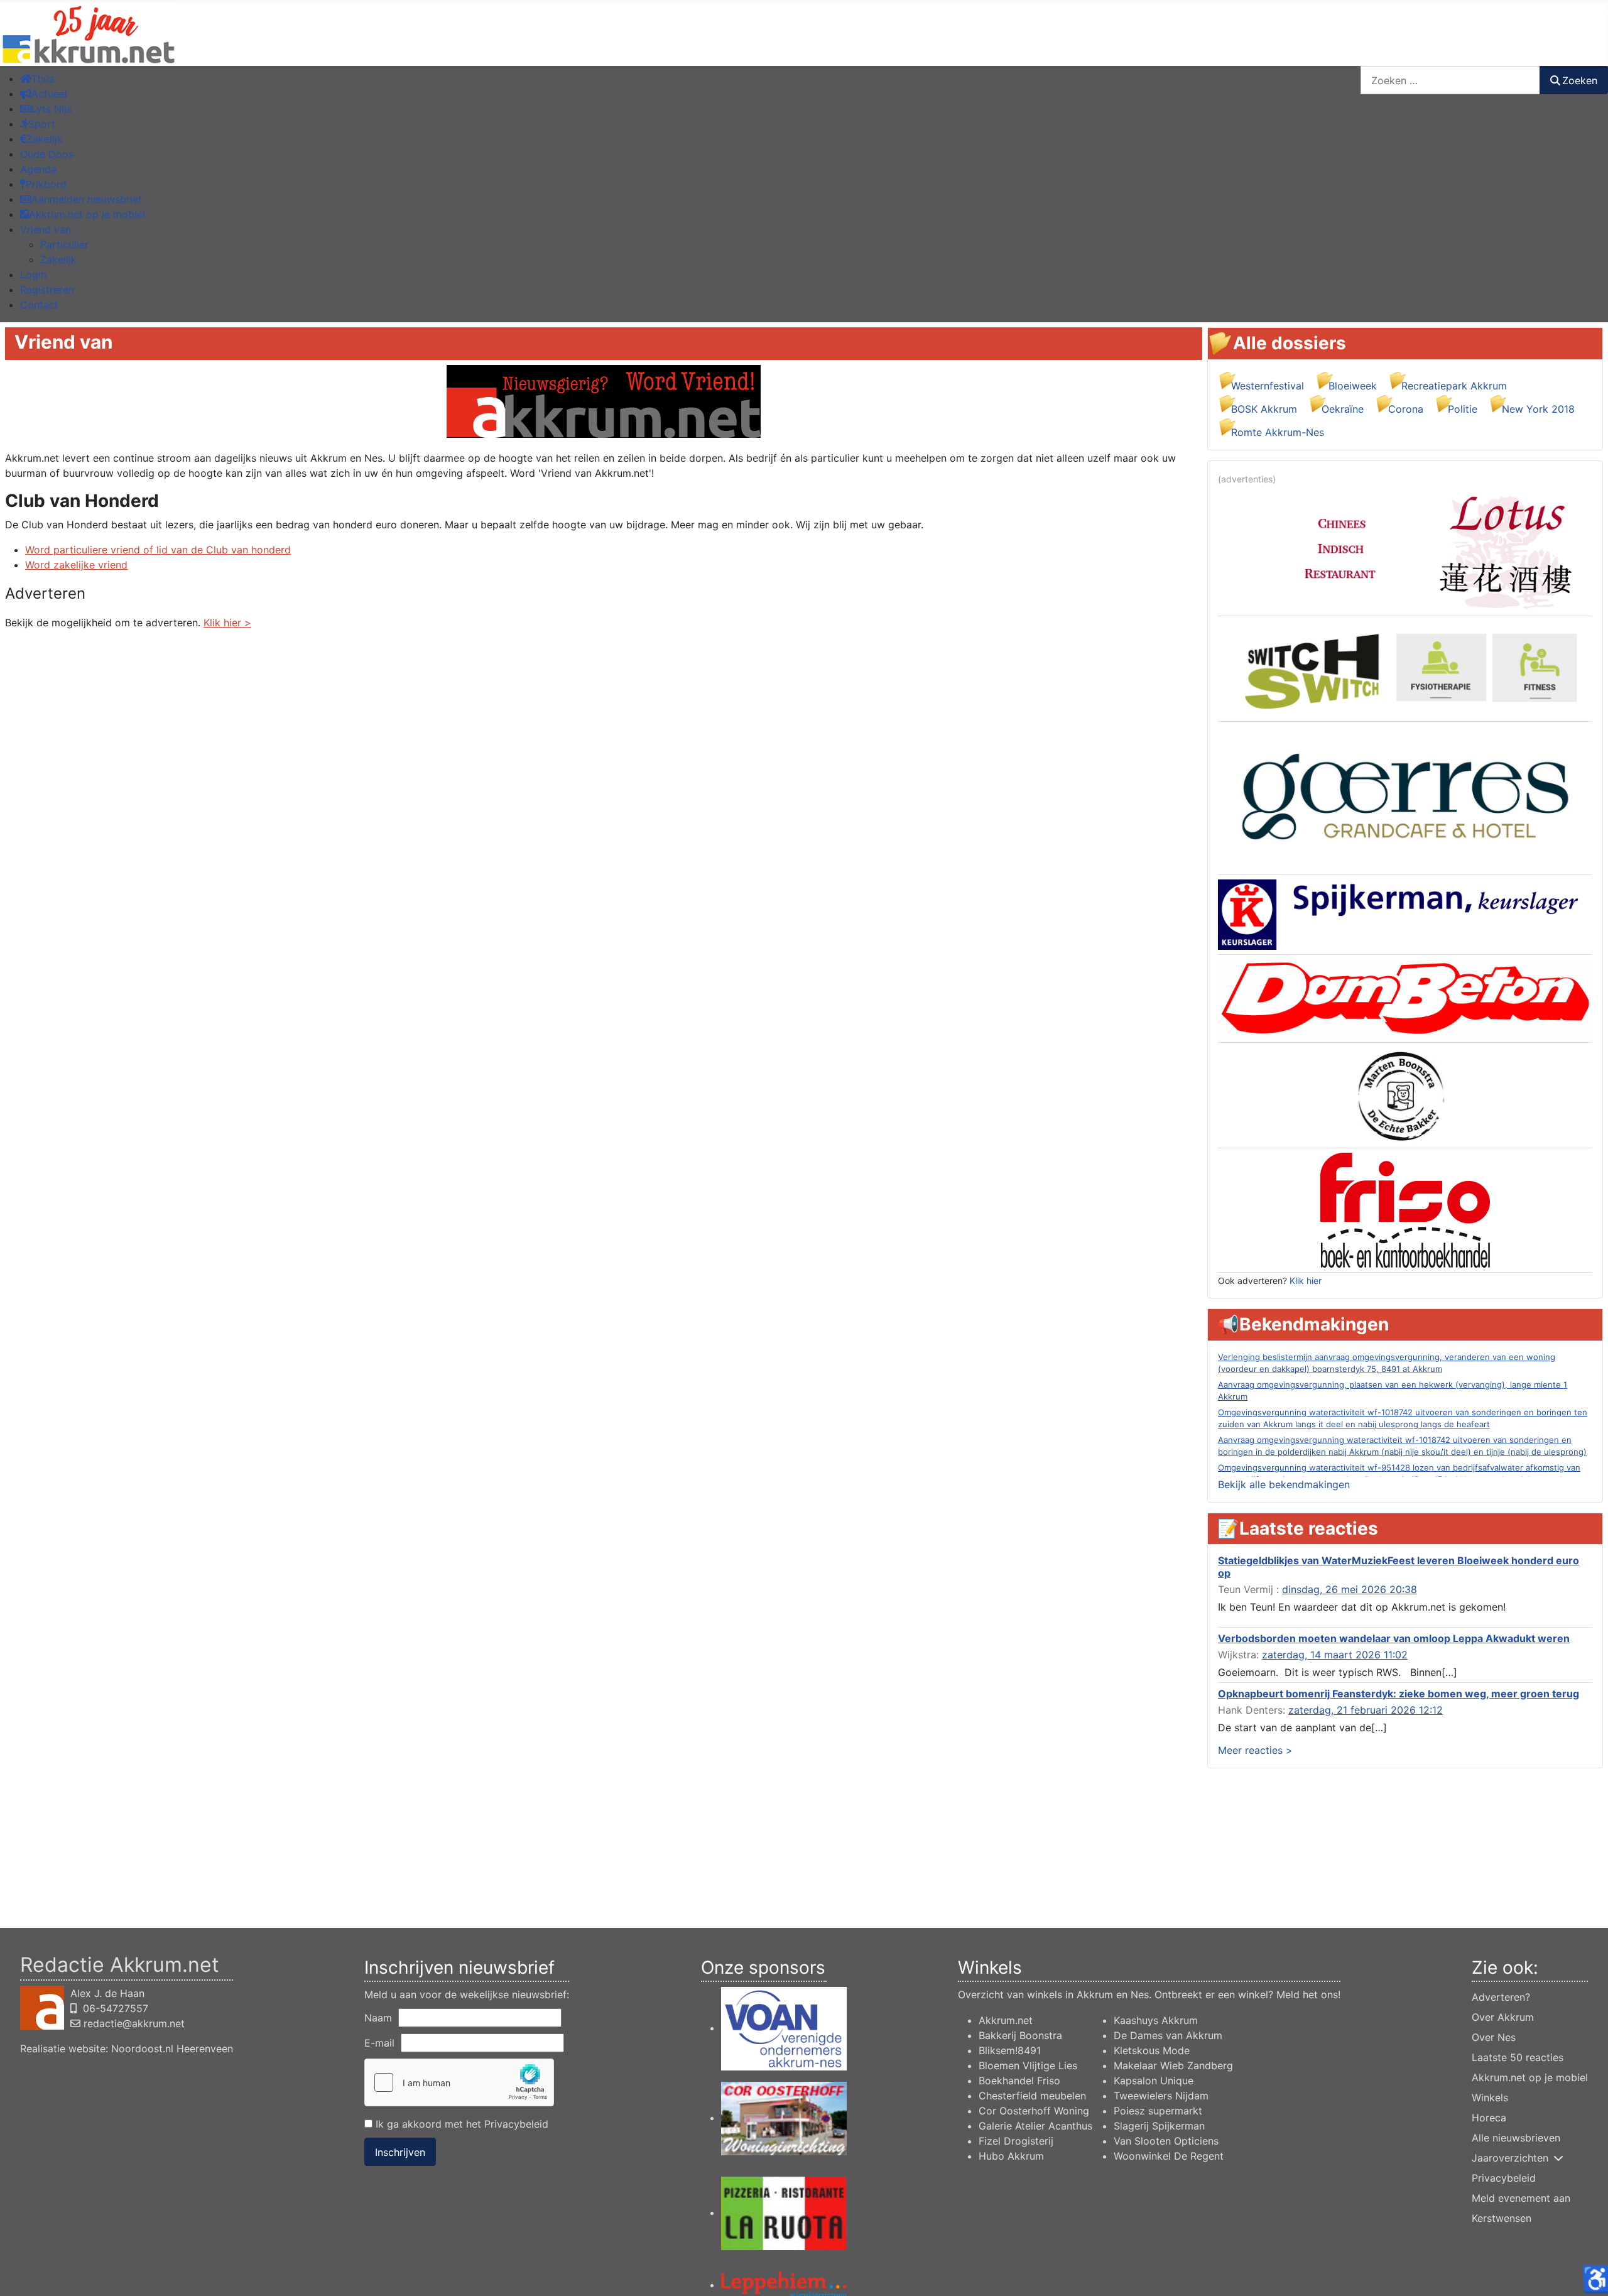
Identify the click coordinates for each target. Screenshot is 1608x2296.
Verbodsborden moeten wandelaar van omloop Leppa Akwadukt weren (1394, 1638)
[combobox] (1450, 80)
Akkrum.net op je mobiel (1530, 2077)
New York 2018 (1538, 409)
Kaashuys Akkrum (1156, 2020)
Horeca (1489, 2118)
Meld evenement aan (1521, 2198)
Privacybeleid (516, 2124)
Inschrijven (400, 2152)
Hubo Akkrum (1011, 2156)
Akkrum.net (1006, 2020)
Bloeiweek (1353, 386)
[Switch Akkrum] (1405, 668)
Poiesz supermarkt (1158, 2111)
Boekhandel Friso (1019, 2081)
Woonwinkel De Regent (1169, 2156)
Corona (1406, 409)
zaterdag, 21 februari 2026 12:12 (1366, 1710)
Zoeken (1580, 80)
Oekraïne (1343, 409)
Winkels (1490, 2097)
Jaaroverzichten (1510, 2158)
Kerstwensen (1502, 2218)
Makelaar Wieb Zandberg (1173, 2065)
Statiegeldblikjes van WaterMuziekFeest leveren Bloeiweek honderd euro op (1399, 1566)
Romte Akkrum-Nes (1278, 432)
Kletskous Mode (1152, 2050)
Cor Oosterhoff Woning (1034, 2111)
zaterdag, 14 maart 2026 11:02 (1335, 1655)
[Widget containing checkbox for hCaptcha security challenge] (459, 2082)
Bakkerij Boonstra (1020, 2035)
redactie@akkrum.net (134, 2023)
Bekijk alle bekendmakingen (1284, 1484)
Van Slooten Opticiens (1166, 2141)
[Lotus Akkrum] (1405, 550)
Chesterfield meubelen (1032, 2096)
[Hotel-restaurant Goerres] (1405, 797)
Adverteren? (1501, 1997)
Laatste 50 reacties (1518, 2057)
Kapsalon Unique (1154, 2081)
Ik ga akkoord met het (460, 2124)
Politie (1463, 409)
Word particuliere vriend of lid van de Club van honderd (158, 550)
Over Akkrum (1503, 2017)
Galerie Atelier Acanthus (1035, 2126)
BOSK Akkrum (1264, 409)
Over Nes (1494, 2037)
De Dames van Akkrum (1168, 2035)
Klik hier (1306, 1281)
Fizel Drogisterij (1016, 2141)
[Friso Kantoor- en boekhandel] (1405, 1209)
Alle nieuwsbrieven (1516, 2138)
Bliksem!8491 (1010, 2050)
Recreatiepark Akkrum (1454, 386)
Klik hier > (227, 623)
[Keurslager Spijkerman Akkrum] (1405, 914)
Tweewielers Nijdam (1161, 2096)
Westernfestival (1268, 386)
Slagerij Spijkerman (1159, 2126)
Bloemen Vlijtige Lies (1028, 2065)
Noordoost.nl (142, 2048)
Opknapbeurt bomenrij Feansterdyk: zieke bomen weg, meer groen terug (1399, 1694)
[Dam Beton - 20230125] (1405, 998)
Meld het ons (1307, 1994)
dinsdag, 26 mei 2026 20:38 (1350, 1589)
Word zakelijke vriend (76, 565)
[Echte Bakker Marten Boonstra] (1405, 1094)
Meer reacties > (1255, 1750)
